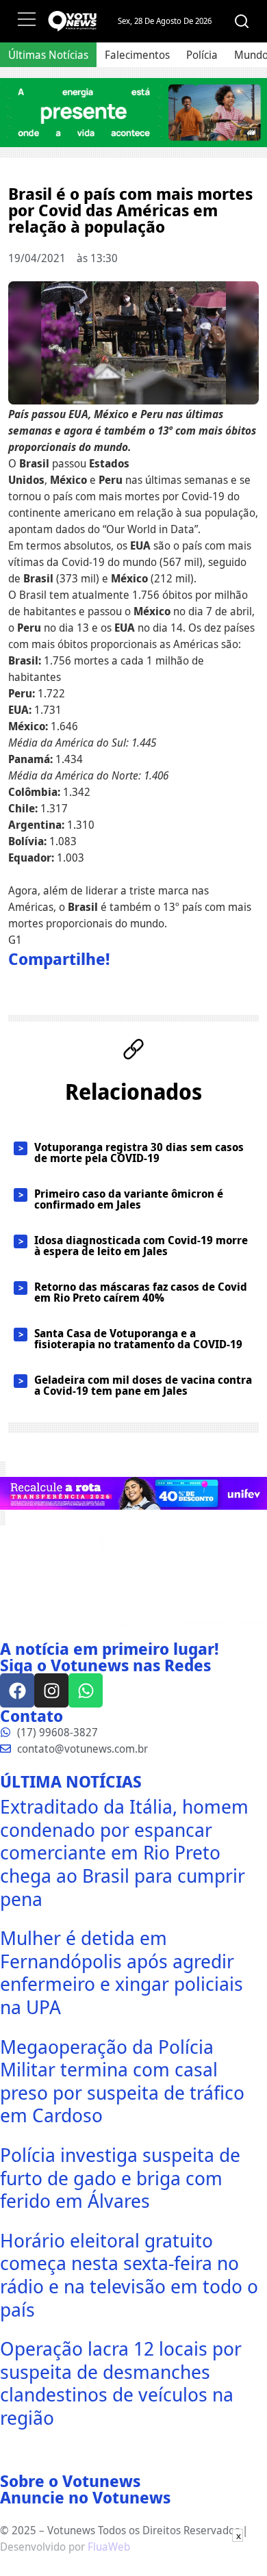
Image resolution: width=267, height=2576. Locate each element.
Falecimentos (137, 55)
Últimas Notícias (48, 55)
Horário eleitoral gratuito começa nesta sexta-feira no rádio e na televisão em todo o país (129, 2275)
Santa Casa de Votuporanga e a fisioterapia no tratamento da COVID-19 (138, 1339)
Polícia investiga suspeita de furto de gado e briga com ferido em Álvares (120, 2177)
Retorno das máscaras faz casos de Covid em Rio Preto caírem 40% (141, 1292)
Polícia (202, 55)
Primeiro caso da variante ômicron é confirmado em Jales (129, 1199)
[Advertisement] (133, 2559)
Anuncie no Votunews (85, 2497)
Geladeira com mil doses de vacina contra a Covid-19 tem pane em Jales (143, 1385)
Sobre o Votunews (70, 2481)
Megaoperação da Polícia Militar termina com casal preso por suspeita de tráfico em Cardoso (122, 2081)
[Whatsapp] (86, 1690)
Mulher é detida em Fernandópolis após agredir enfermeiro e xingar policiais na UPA (122, 1972)
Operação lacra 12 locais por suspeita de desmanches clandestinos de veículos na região (121, 2383)
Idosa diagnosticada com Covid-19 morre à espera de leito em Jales (141, 1246)
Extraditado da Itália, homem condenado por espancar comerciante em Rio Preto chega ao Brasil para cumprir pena (124, 1852)
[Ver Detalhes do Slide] (133, 113)
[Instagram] (51, 1690)
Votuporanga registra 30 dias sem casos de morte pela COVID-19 (139, 1152)
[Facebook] (17, 1690)
